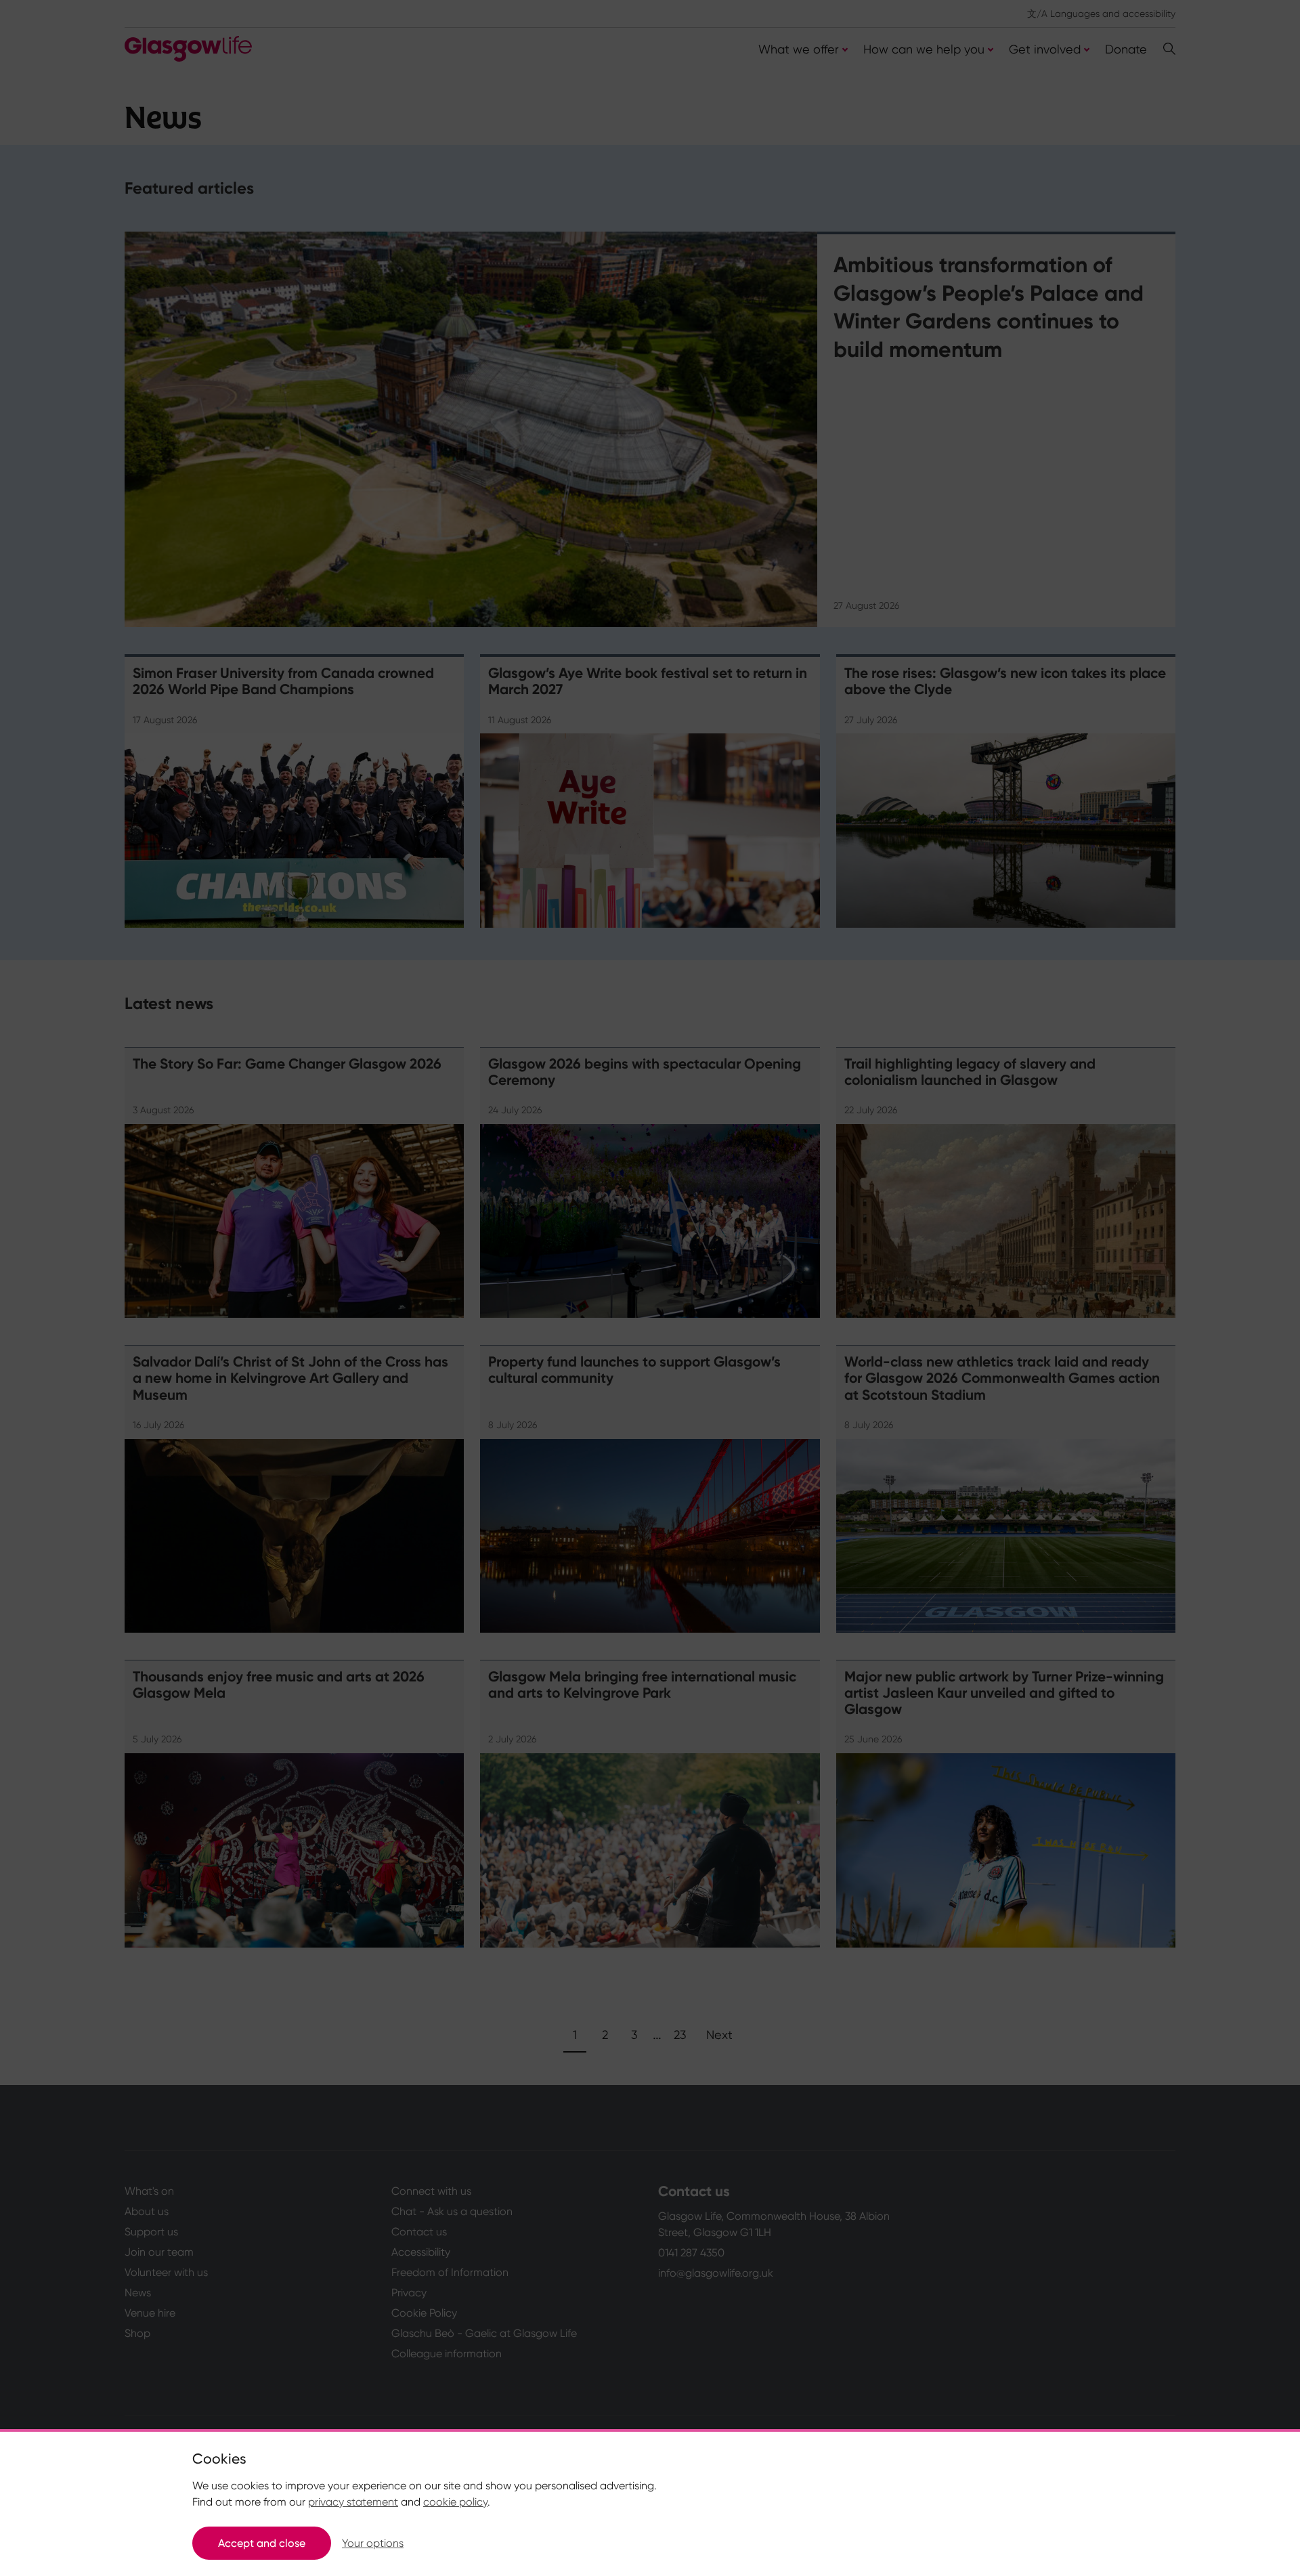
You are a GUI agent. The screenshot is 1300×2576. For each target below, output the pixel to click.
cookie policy (455, 2502)
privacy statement (353, 2502)
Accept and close (262, 2543)
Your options (373, 2543)
